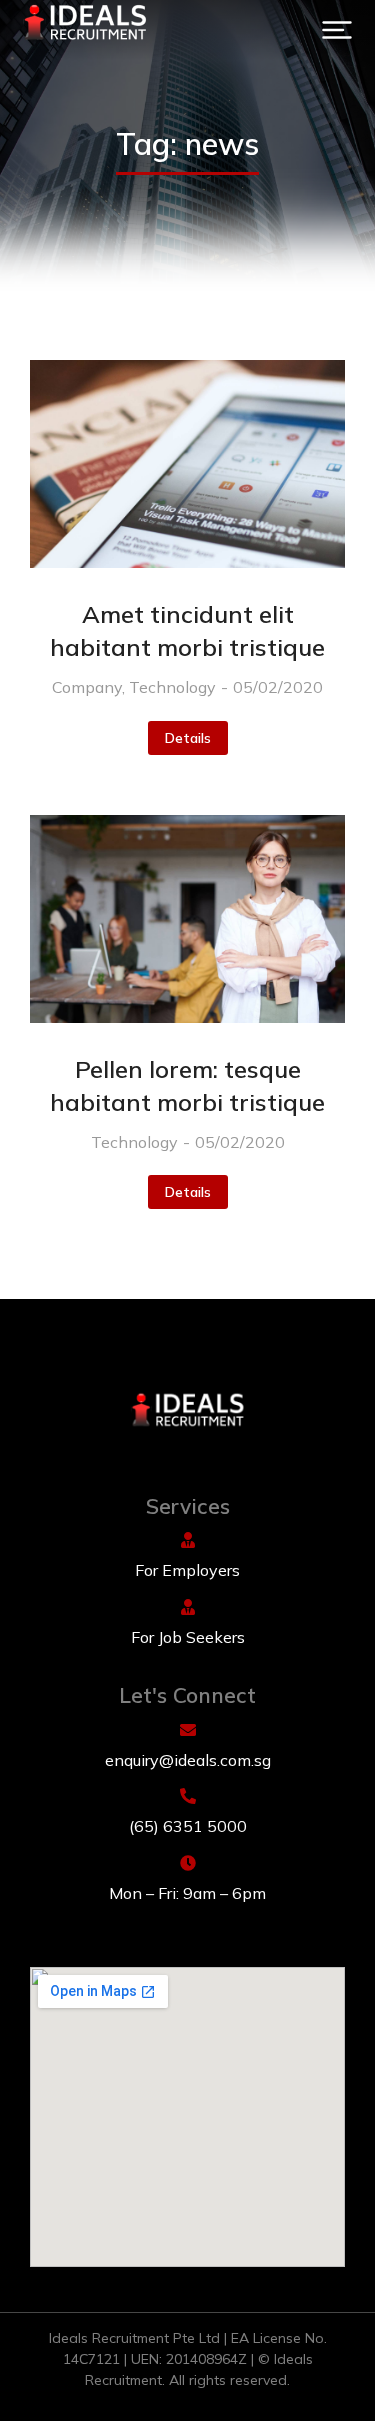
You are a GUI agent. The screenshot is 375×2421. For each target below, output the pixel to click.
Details (188, 738)
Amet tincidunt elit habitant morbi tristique (187, 631)
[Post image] (187, 464)
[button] (337, 30)
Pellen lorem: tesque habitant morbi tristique (187, 1086)
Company (87, 687)
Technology (172, 687)
